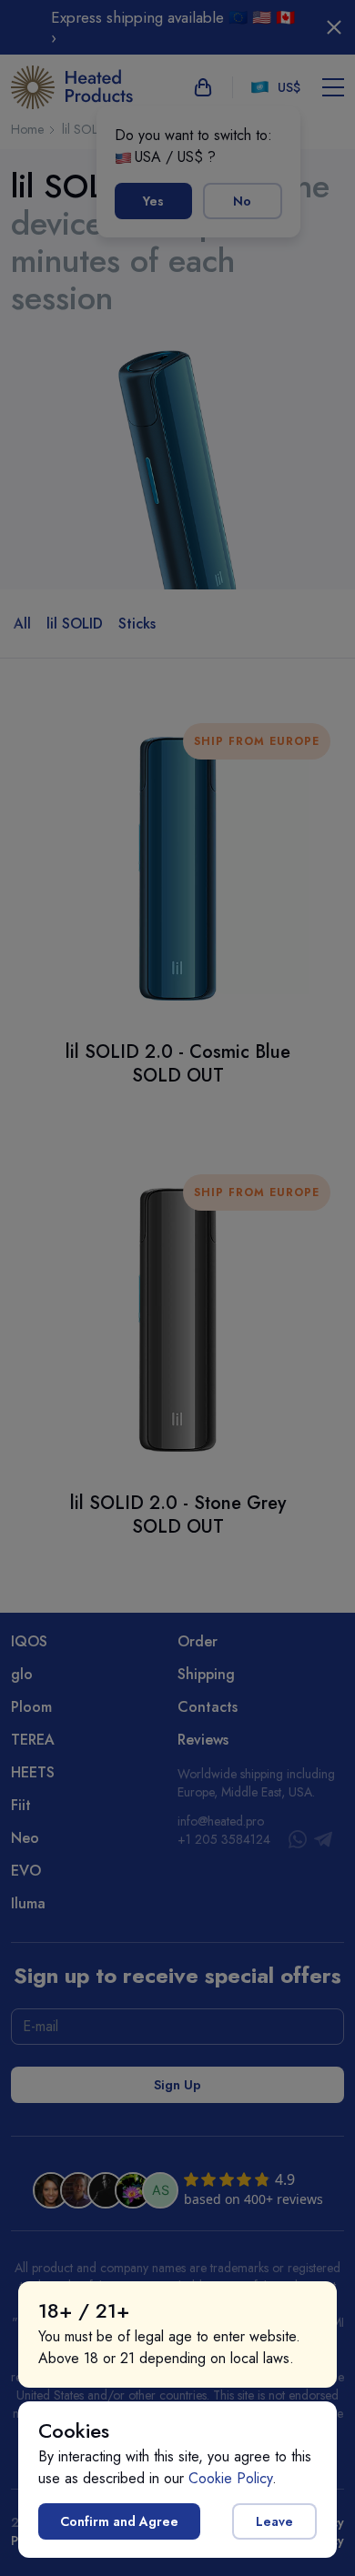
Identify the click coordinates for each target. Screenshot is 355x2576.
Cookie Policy (230, 2478)
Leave (274, 2521)
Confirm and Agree (119, 2521)
